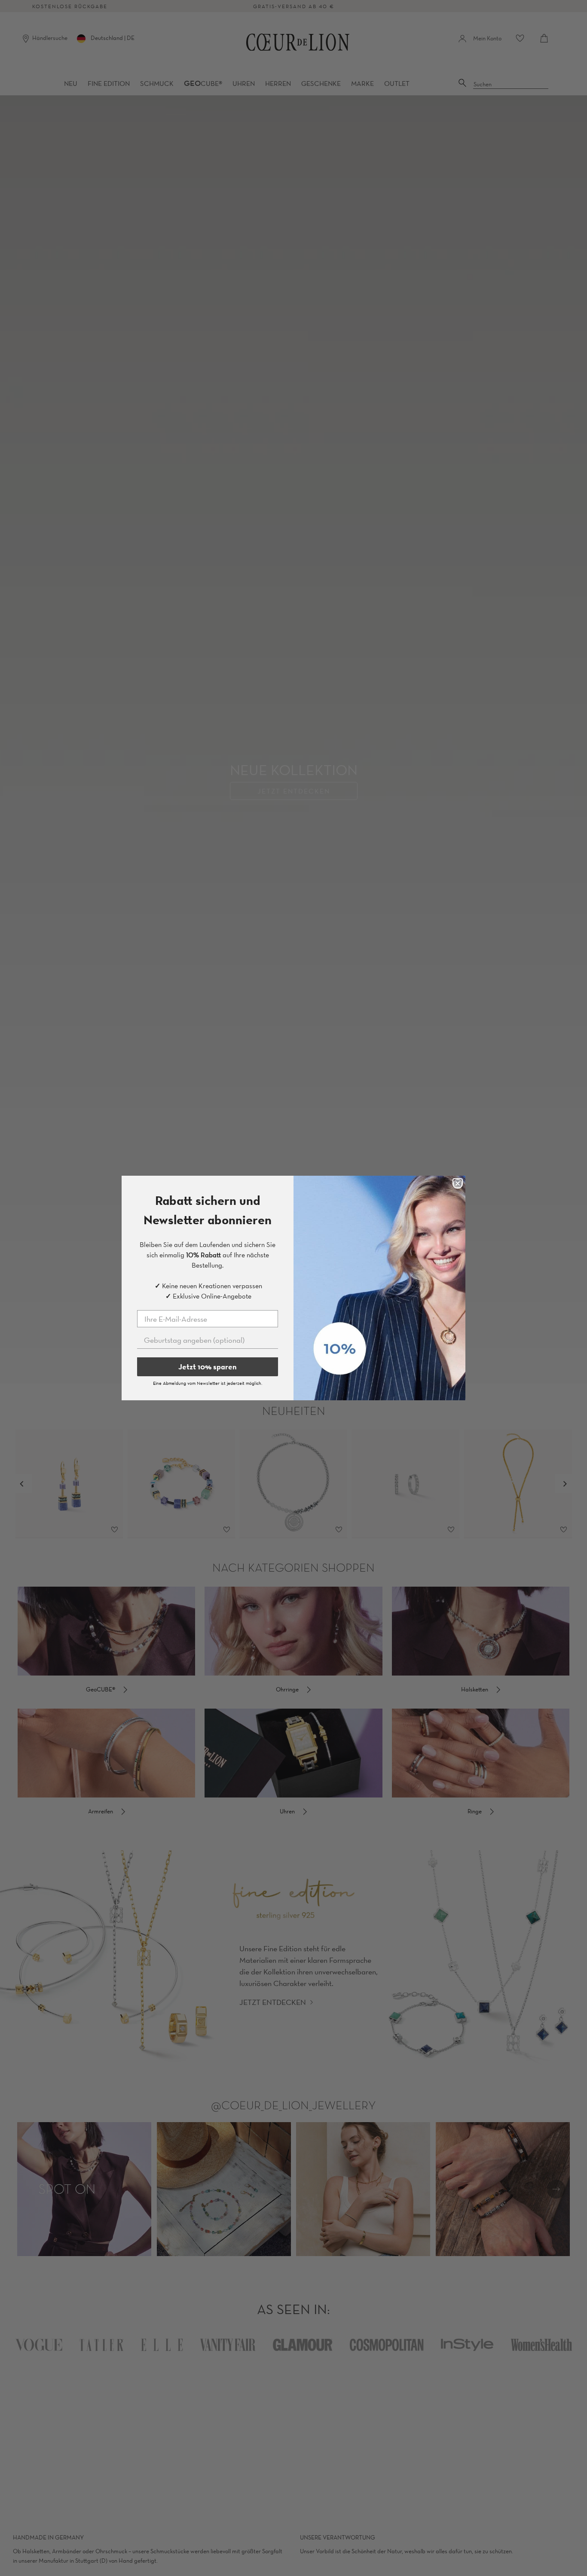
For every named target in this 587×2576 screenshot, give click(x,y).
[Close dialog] (458, 1183)
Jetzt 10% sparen (208, 1367)
